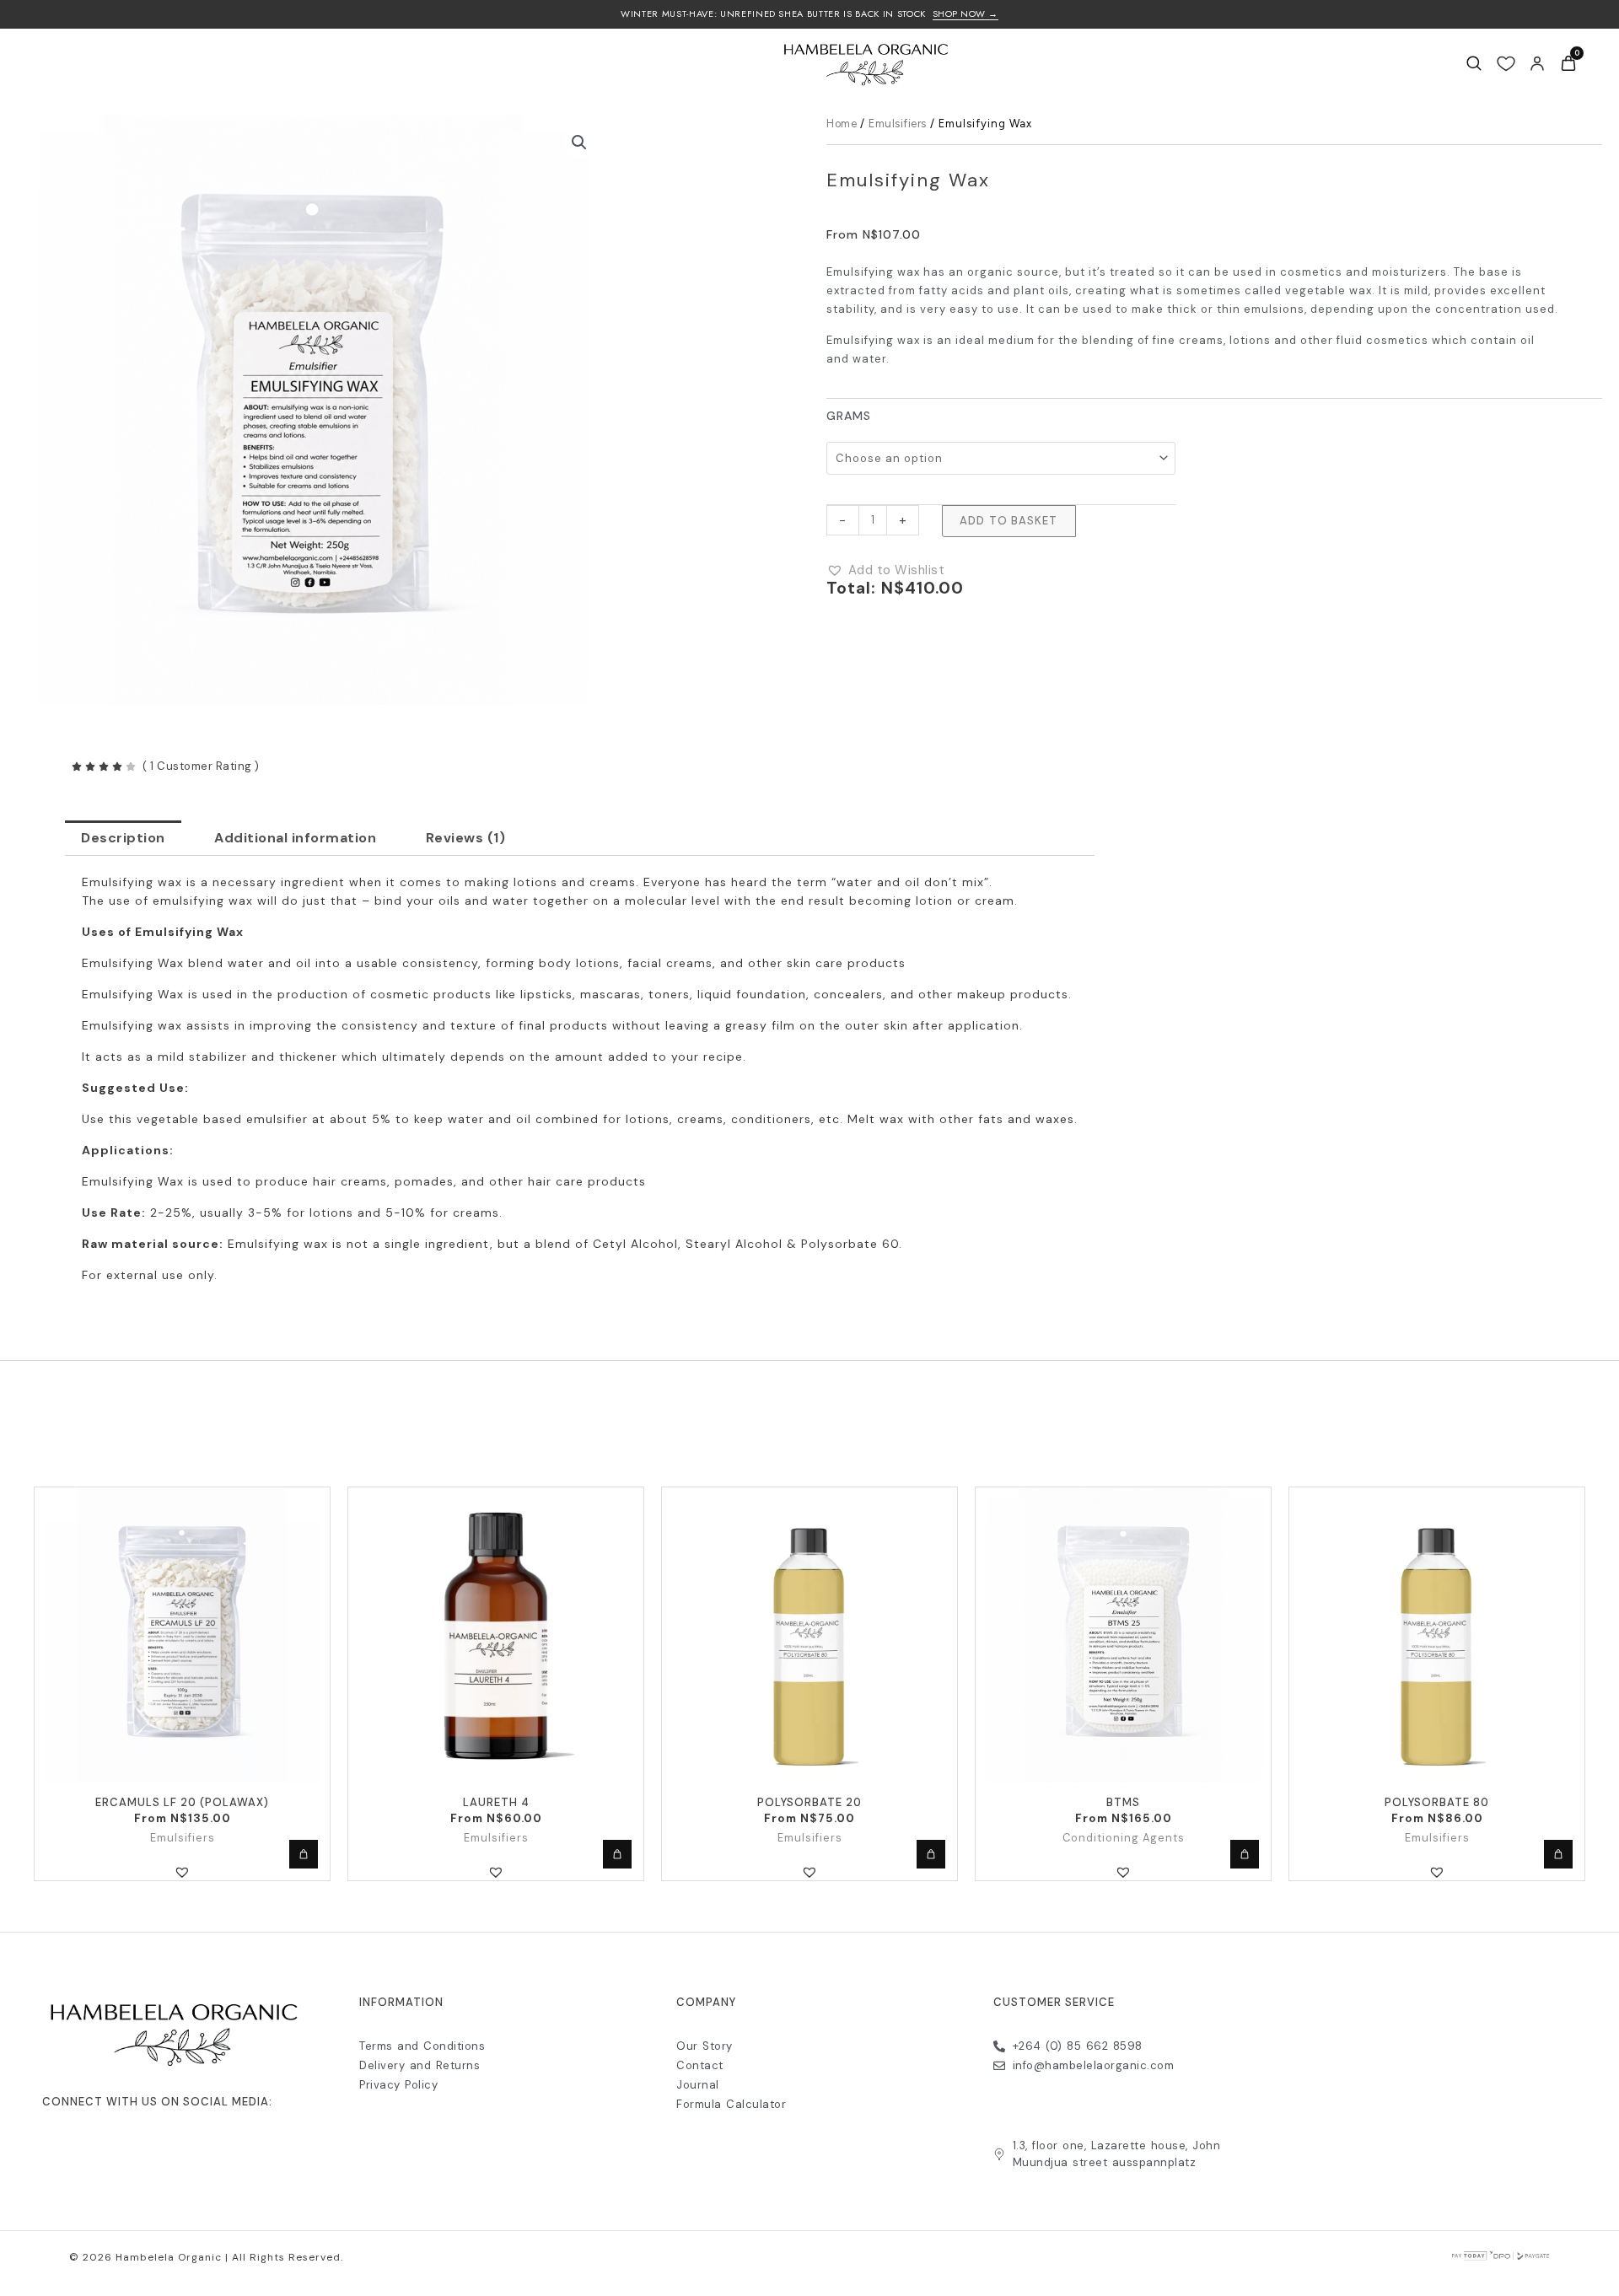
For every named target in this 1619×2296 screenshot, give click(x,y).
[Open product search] (1474, 63)
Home (842, 124)
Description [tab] (123, 838)
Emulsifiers (898, 124)
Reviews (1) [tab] (466, 838)
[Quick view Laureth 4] (617, 1854)
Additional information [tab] (295, 838)
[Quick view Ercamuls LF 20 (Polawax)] (304, 1854)
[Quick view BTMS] (1245, 1854)
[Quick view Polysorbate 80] (1558, 1854)
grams (849, 415)
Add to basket (1009, 521)
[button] (579, 142)
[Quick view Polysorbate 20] (931, 1854)
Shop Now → (965, 14)
